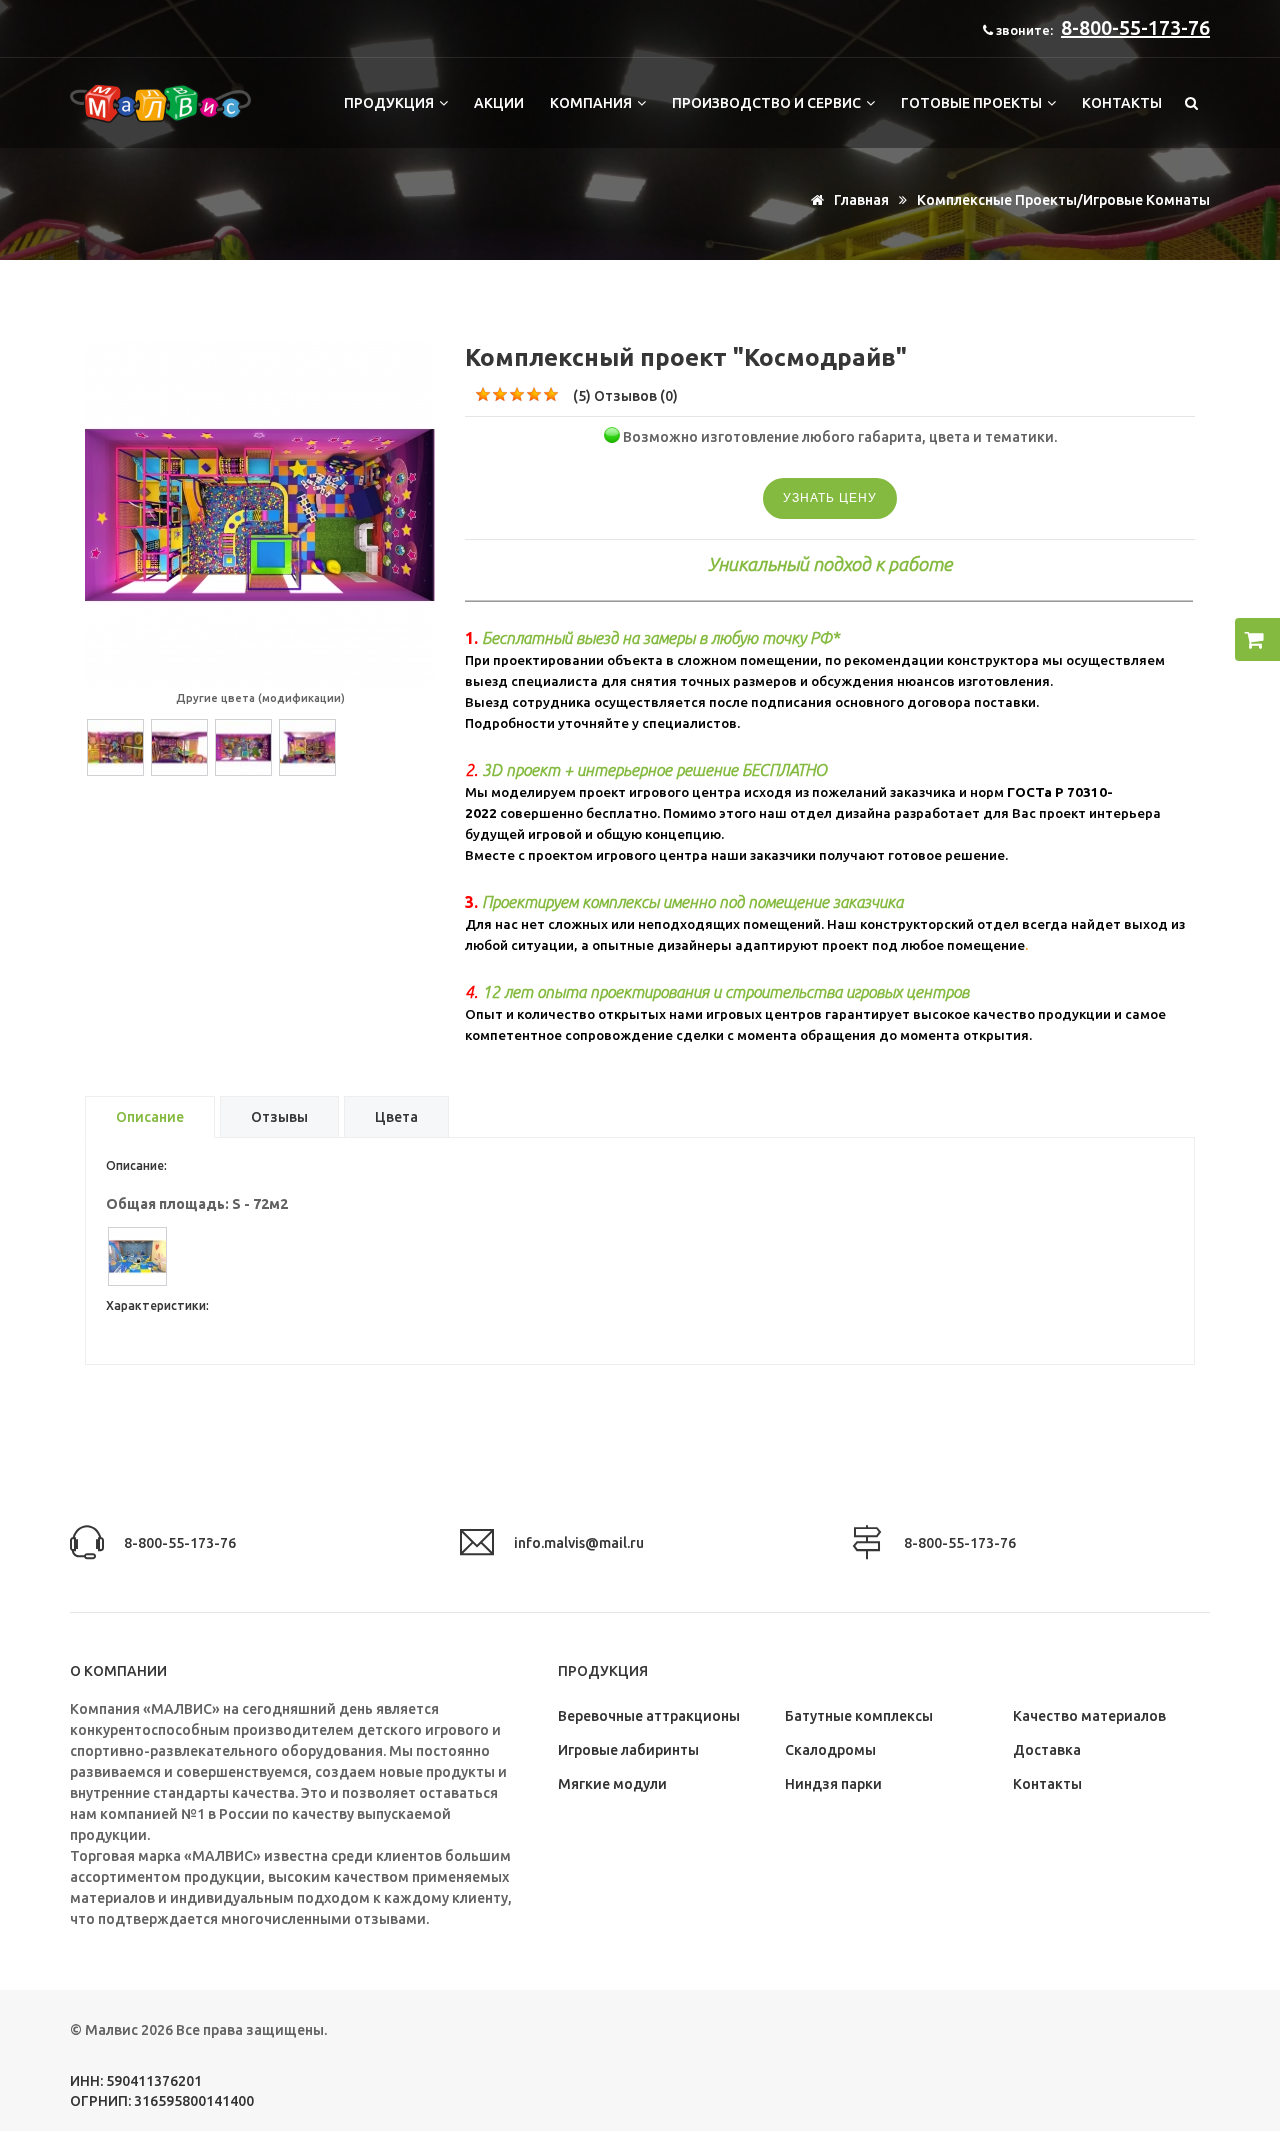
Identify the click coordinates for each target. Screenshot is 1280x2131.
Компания (592, 103)
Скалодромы (830, 1750)
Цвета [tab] (396, 1117)
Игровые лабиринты (628, 1750)
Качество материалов (1089, 1716)
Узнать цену (830, 498)
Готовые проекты (973, 103)
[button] (1257, 639)
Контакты (1122, 103)
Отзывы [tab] (279, 1117)
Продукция (390, 103)
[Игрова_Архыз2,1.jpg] (150, 1256)
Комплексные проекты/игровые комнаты (1063, 200)
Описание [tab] (150, 1117)
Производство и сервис (768, 103)
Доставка (1047, 1750)
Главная (860, 200)
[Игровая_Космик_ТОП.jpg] (260, 350)
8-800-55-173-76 (1135, 27)
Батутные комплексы (859, 1716)
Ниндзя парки (833, 1784)
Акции (499, 103)
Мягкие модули (612, 1784)
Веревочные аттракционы (649, 1716)
